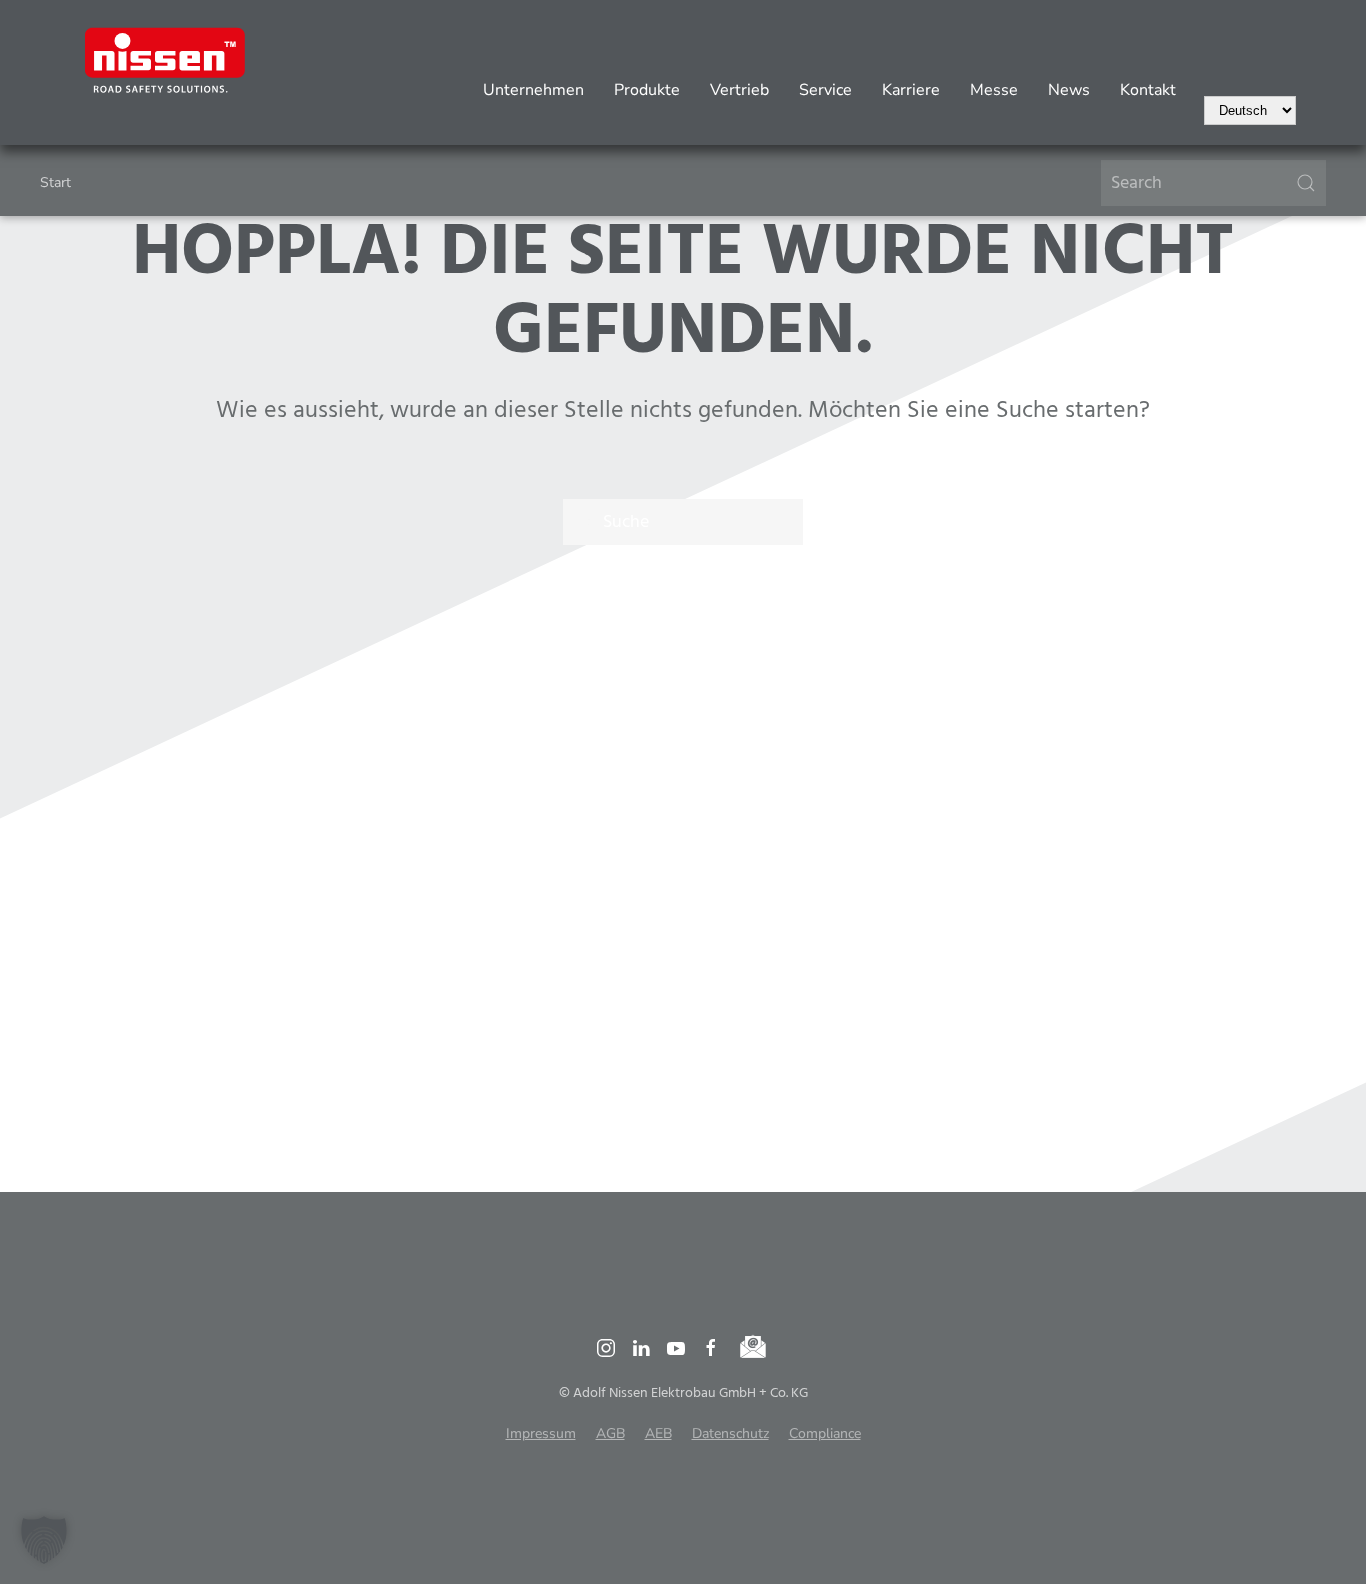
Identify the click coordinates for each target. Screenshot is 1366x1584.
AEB (658, 1433)
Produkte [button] (647, 90)
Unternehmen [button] (533, 90)
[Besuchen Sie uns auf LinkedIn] (641, 1347)
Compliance (825, 1433)
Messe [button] (994, 90)
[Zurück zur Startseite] (165, 60)
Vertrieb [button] (739, 90)
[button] (44, 1540)
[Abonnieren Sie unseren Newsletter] (753, 1347)
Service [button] (825, 90)
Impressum (541, 1433)
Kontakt (1148, 90)
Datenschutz (730, 1433)
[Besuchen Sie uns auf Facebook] (711, 1347)
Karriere (911, 90)
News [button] (1069, 90)
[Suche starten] (1306, 183)
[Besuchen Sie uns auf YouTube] (676, 1347)
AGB (610, 1433)
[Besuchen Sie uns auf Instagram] (606, 1347)
